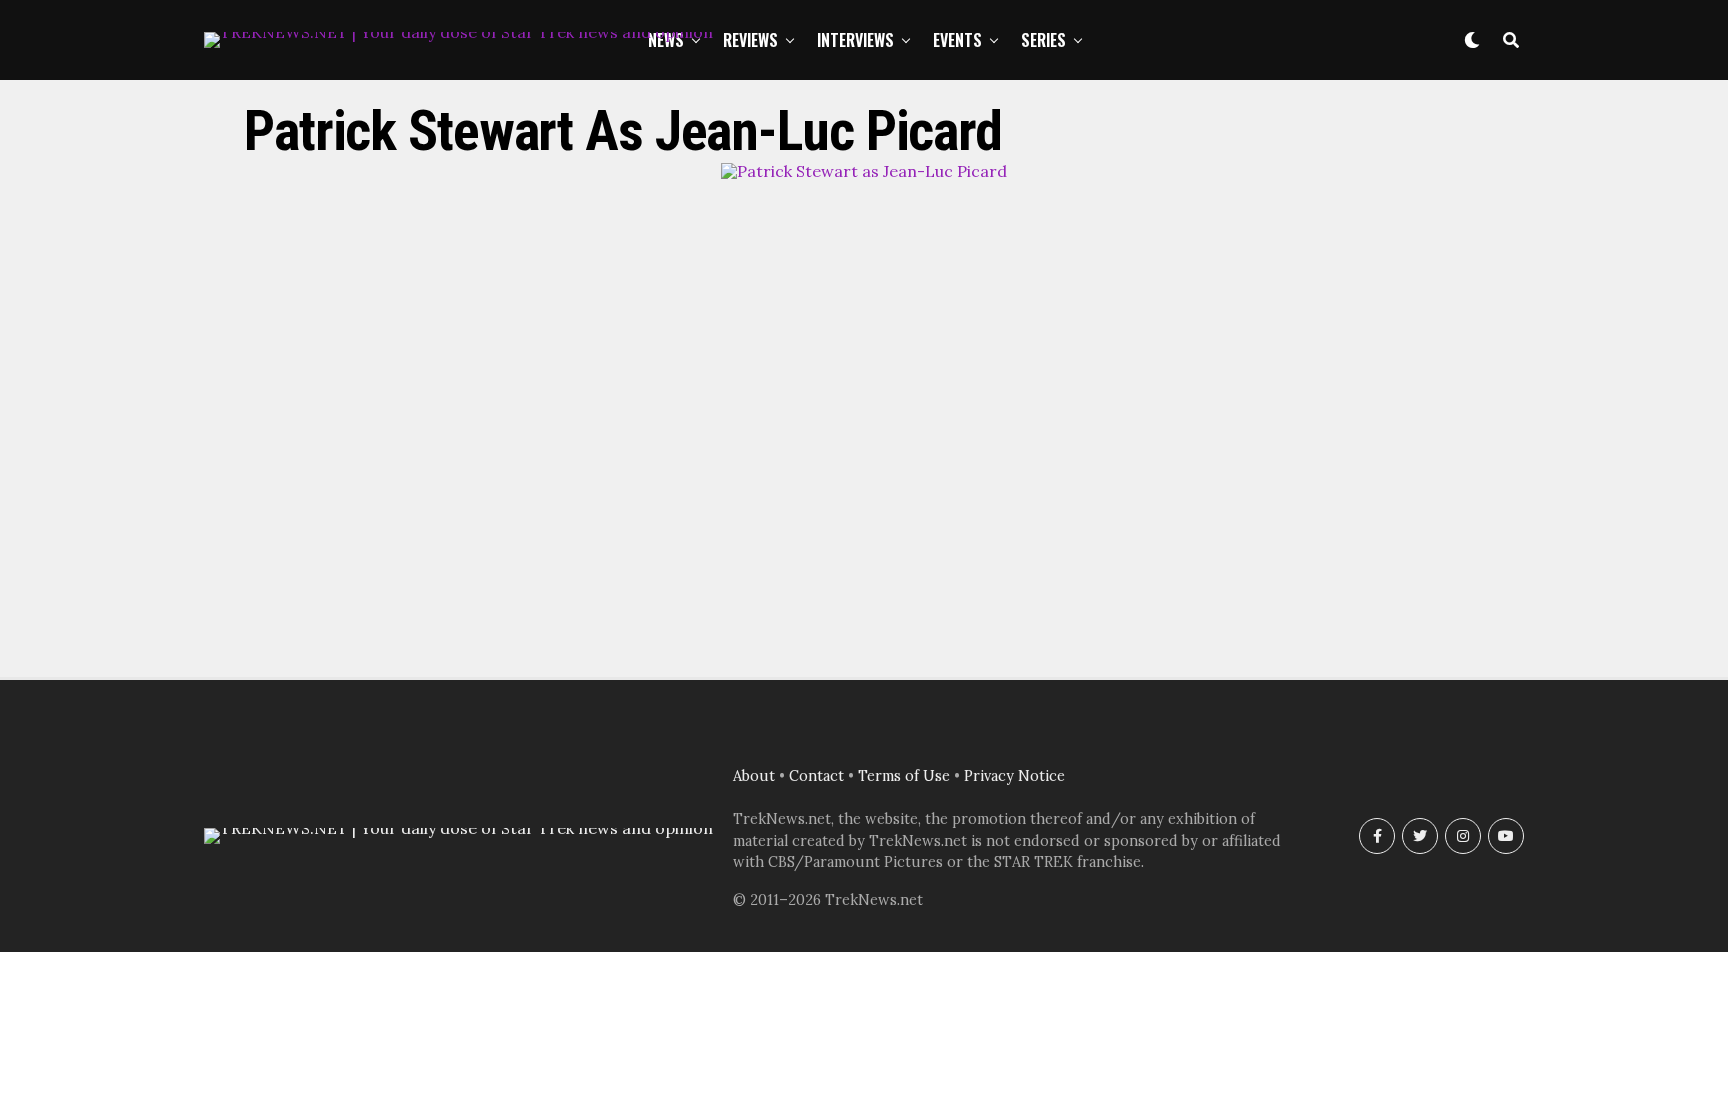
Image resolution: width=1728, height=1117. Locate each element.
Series (1043, 40)
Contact (816, 776)
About (754, 776)
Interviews (855, 40)
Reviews (750, 40)
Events (957, 40)
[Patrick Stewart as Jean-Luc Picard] (864, 171)
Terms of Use (904, 776)
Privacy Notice (1014, 776)
